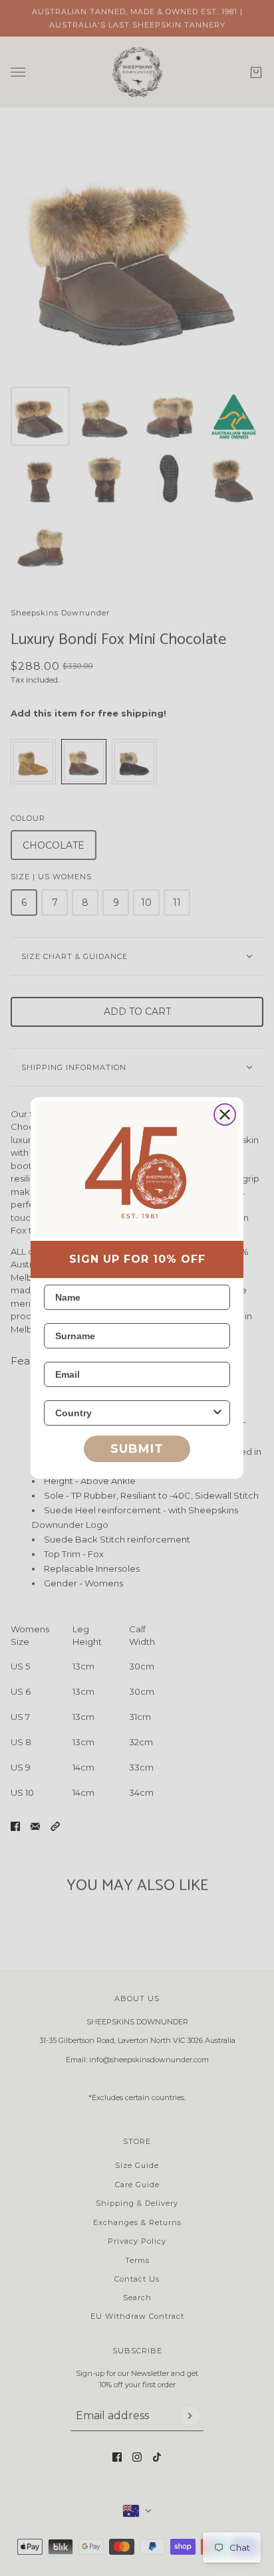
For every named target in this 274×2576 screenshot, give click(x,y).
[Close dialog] (225, 1115)
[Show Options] (217, 1413)
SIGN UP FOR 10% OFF (137, 1259)
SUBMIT (137, 1449)
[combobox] (133, 1413)
